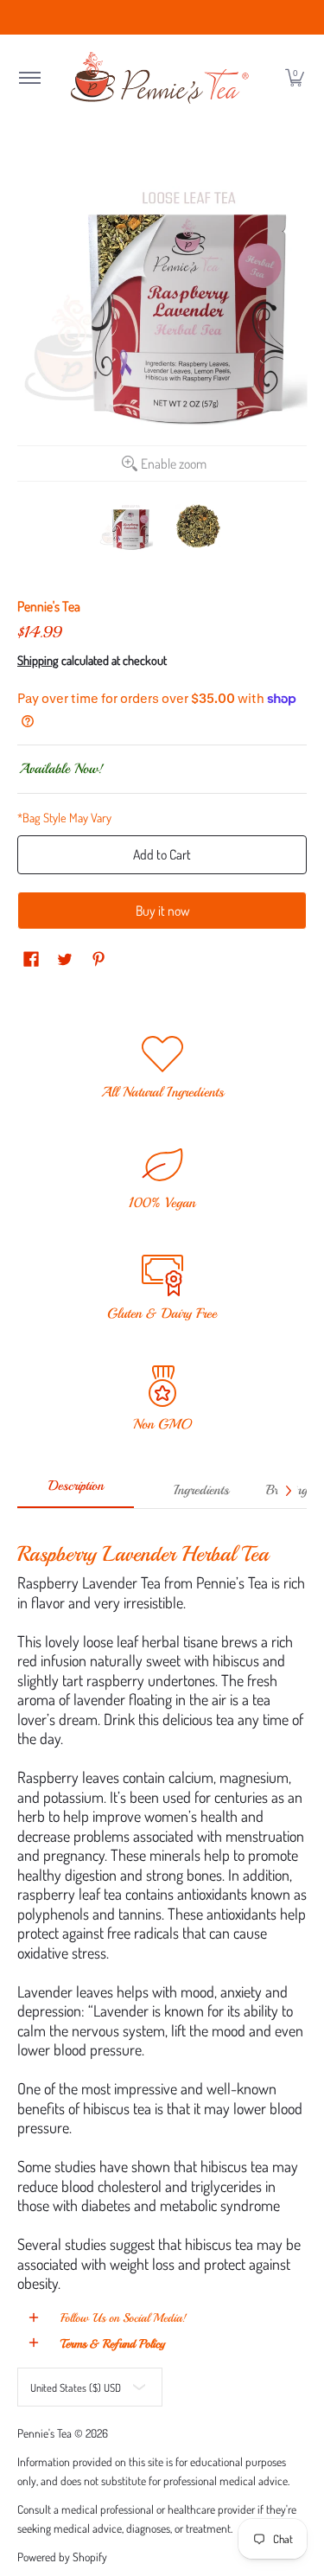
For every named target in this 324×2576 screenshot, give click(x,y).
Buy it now (162, 911)
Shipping (38, 660)
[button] (29, 78)
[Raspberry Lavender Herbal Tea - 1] (126, 527)
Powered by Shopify (62, 2557)
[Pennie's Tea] (162, 78)
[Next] (288, 1491)
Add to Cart (162, 854)
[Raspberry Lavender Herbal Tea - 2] (199, 527)
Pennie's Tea (49, 606)
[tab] (76, 1492)
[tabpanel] (162, 1911)
